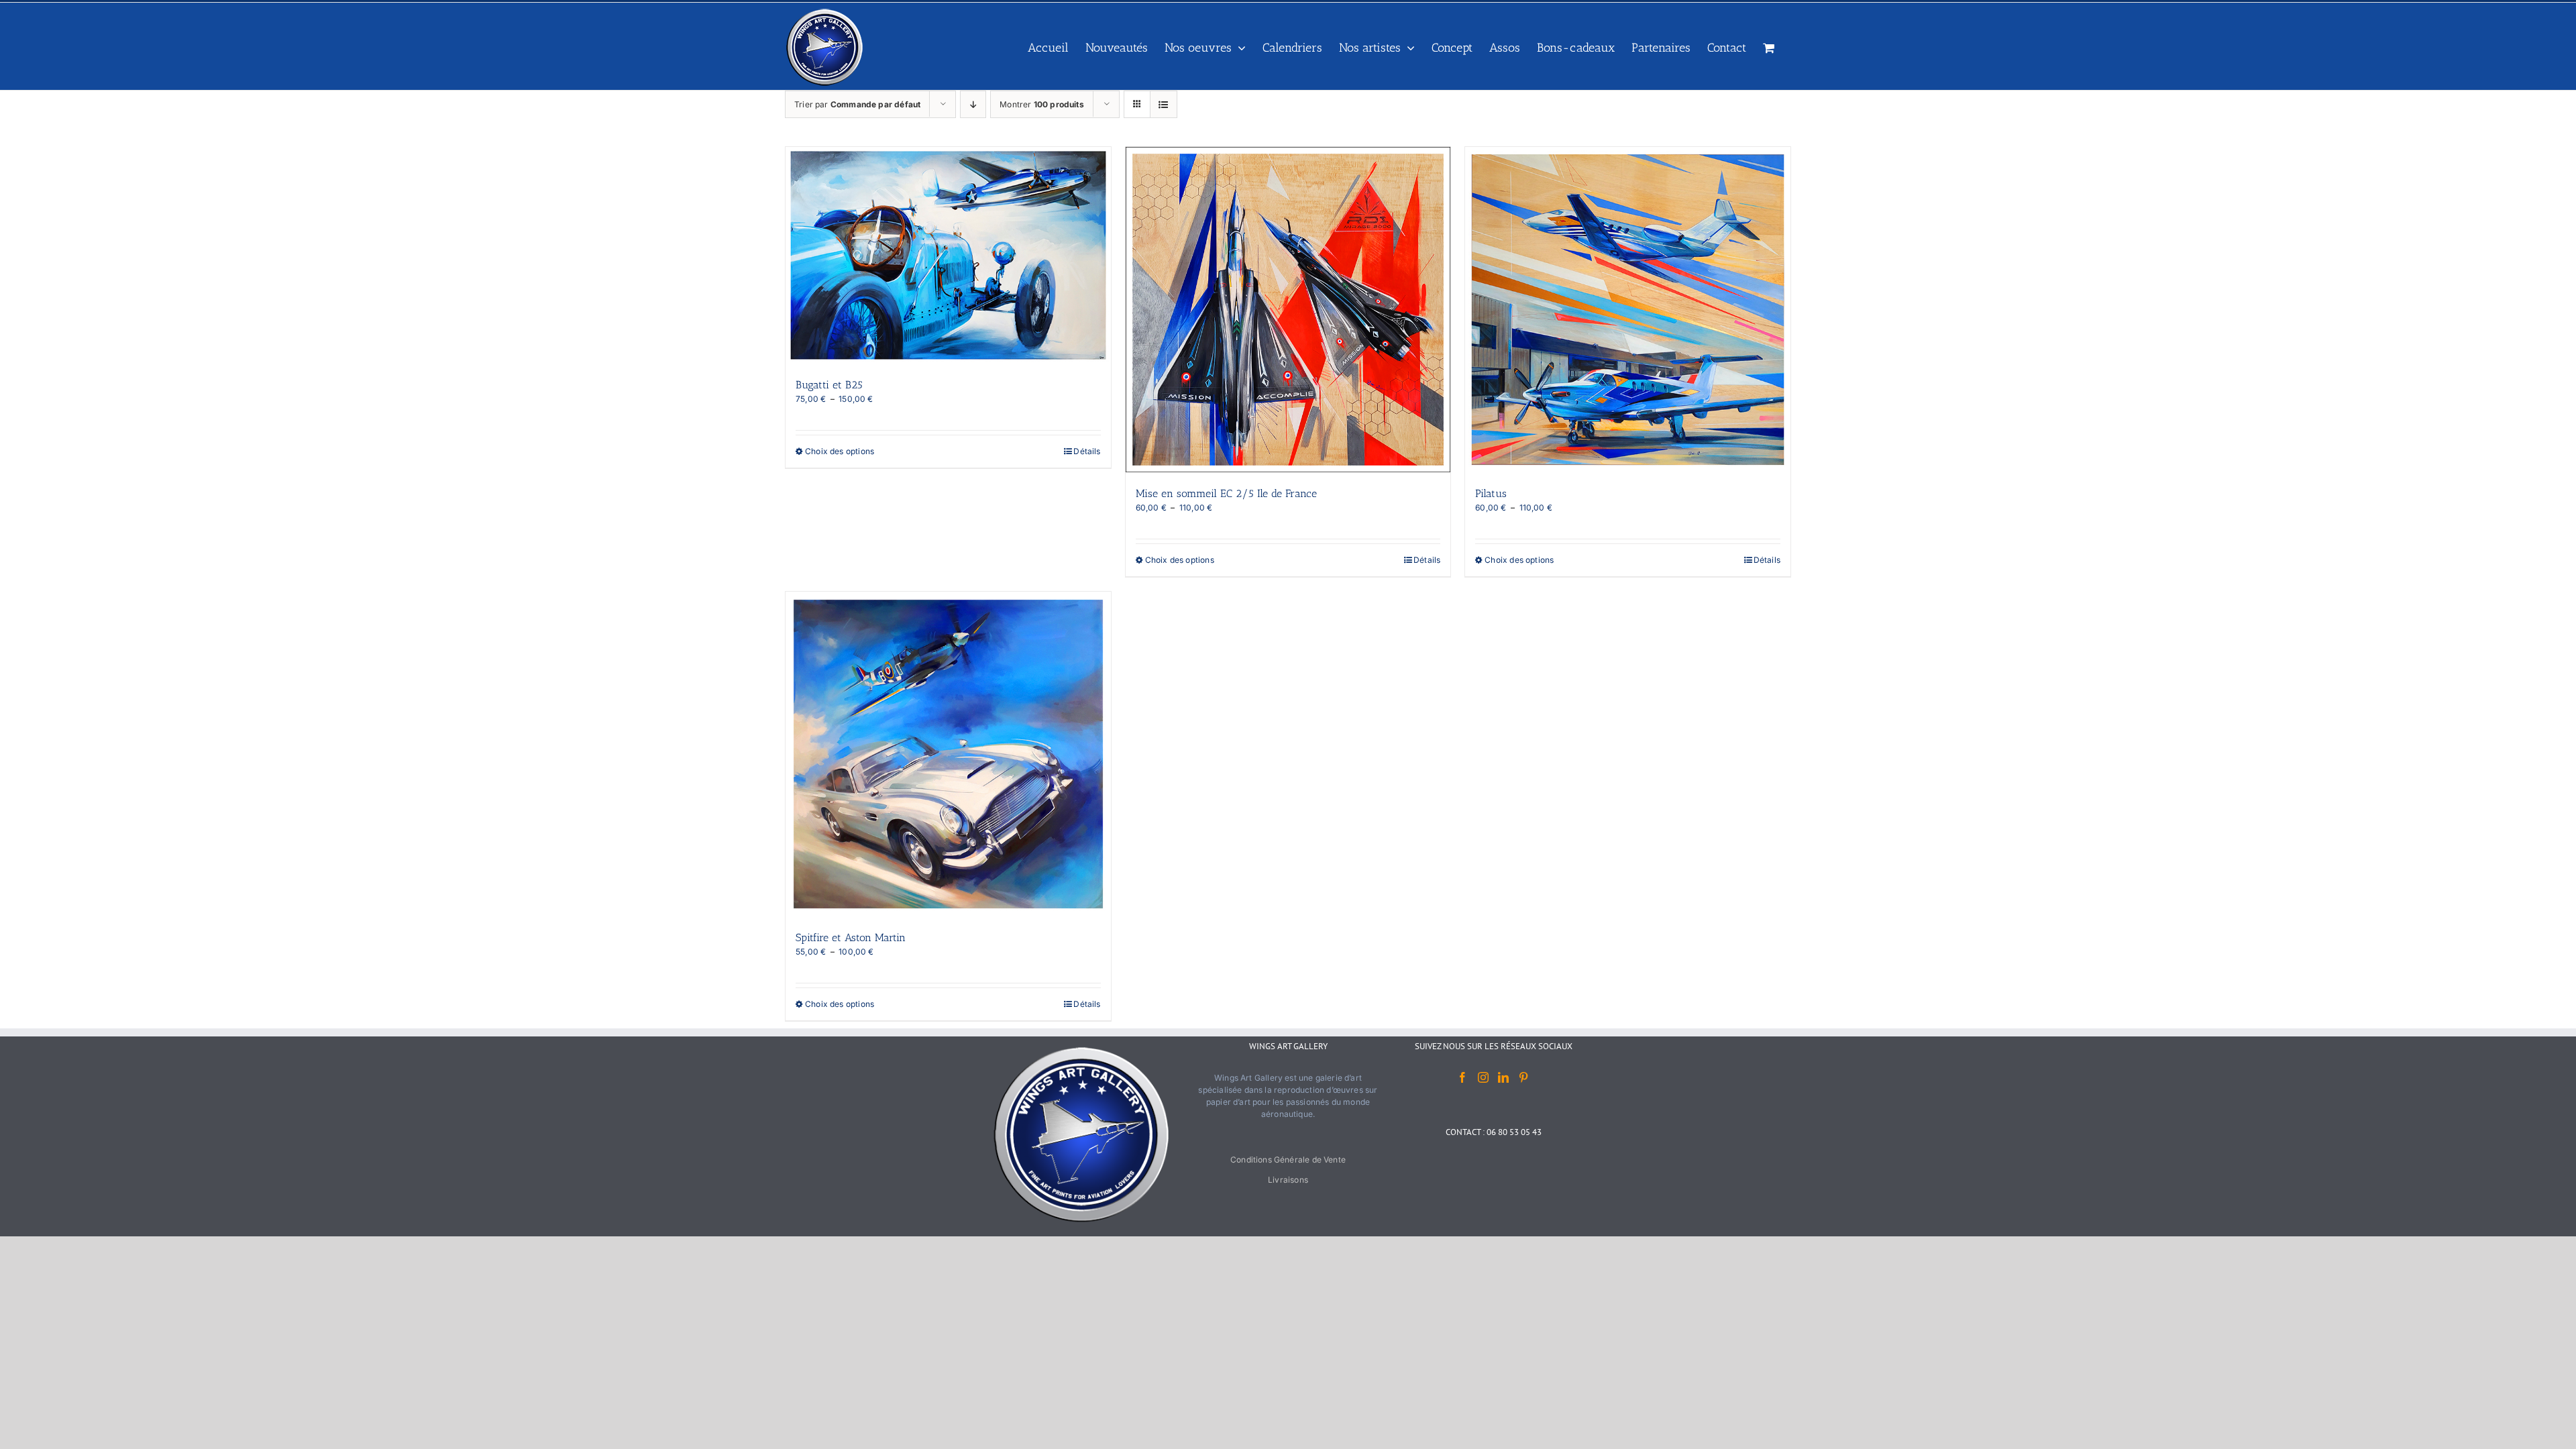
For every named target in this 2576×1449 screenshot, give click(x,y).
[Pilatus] (1628, 310)
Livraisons (1288, 1180)
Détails (1087, 451)
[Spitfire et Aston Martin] (948, 754)
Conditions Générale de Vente (1288, 1160)
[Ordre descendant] (973, 104)
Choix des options (840, 451)
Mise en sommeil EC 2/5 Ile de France (1226, 493)
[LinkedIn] (1503, 1077)
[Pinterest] (1523, 1077)
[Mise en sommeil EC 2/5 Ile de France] (1288, 310)
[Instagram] (1483, 1077)
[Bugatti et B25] (948, 255)
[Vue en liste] (1164, 104)
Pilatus (1491, 493)
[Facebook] (1462, 1077)
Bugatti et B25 (829, 385)
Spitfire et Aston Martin (851, 937)
